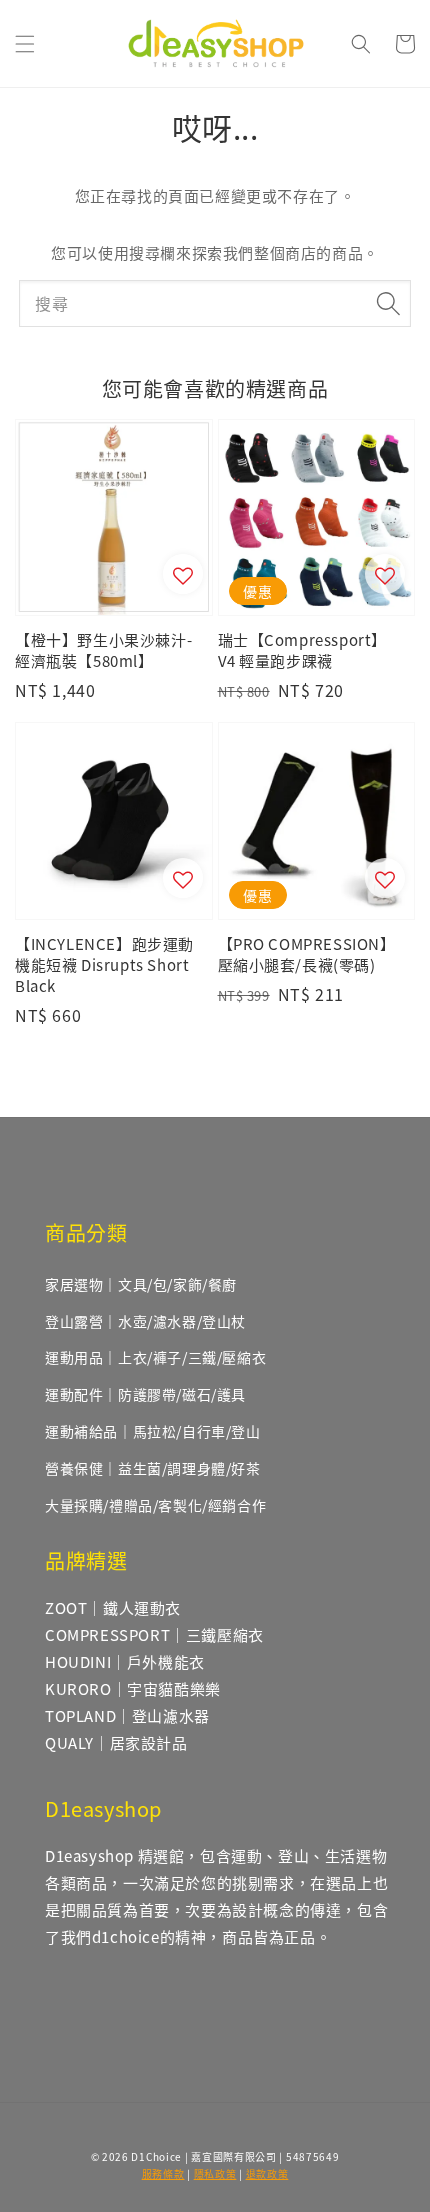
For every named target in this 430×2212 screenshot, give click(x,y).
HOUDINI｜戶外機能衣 (125, 1661)
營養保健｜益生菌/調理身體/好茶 (153, 1468)
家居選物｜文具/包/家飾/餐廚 (141, 1284)
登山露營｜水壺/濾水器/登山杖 (145, 1321)
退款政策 (267, 2173)
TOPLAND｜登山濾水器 (127, 1715)
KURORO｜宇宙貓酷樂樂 (133, 1688)
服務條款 (163, 2173)
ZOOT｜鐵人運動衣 (113, 1607)
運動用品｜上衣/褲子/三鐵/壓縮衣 (155, 1357)
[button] (25, 44)
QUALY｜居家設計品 (116, 1742)
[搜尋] (388, 303)
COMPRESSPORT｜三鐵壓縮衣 (154, 1634)
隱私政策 (215, 2173)
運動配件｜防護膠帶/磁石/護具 (145, 1394)
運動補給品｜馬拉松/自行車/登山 (153, 1431)
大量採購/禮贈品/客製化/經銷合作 (155, 1505)
